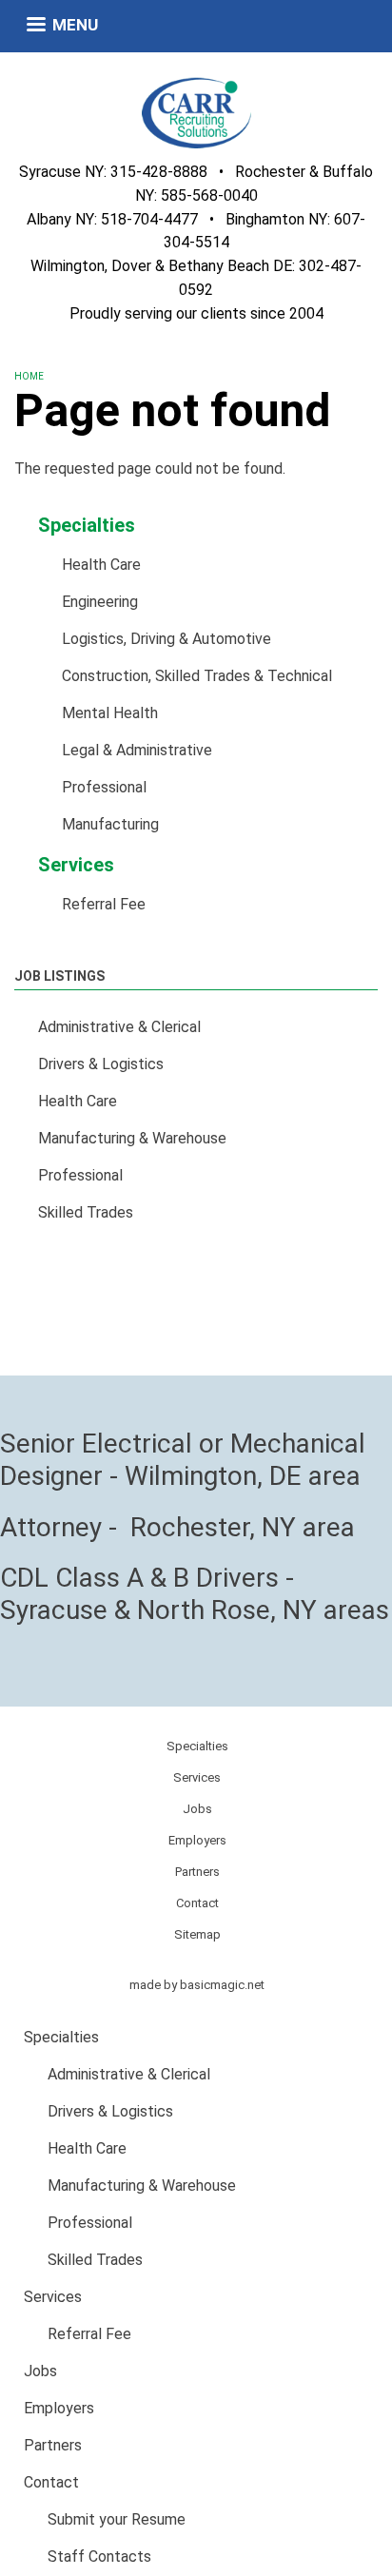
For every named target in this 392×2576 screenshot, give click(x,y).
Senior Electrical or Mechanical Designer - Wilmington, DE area (183, 1460)
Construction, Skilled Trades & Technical (197, 676)
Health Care (101, 565)
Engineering (100, 602)
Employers (197, 1840)
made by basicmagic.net (197, 1985)
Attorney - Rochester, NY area (177, 1527)
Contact (197, 1903)
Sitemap (197, 1934)
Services (76, 865)
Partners (197, 1872)
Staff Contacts (99, 2556)
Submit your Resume (117, 2519)
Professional (104, 787)
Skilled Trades (86, 1212)
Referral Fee (104, 904)
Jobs (197, 1809)
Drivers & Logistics (101, 1064)
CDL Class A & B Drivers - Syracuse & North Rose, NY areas (195, 1594)
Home (29, 376)
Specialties (87, 525)
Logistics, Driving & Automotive (167, 639)
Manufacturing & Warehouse (132, 1138)
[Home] (196, 112)
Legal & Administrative (137, 750)
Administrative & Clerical (119, 1027)
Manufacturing (110, 824)
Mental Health (110, 713)
